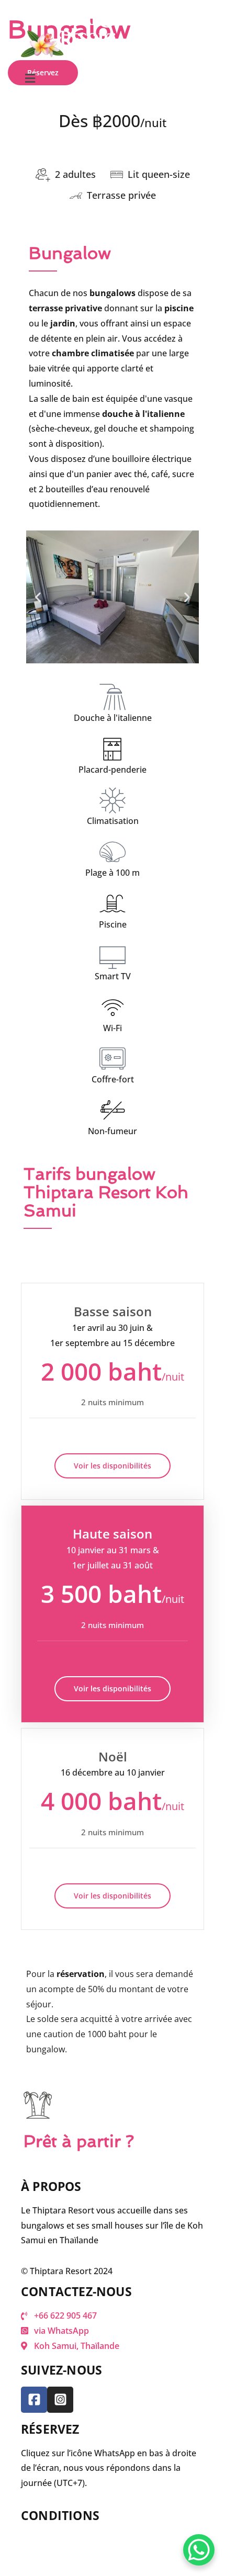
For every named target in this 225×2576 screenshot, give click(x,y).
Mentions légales (54, 2539)
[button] (113, 78)
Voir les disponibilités (113, 1466)
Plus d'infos (113, 144)
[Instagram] (60, 2400)
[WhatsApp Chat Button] (199, 2550)
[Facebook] (34, 2400)
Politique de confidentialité (74, 2555)
